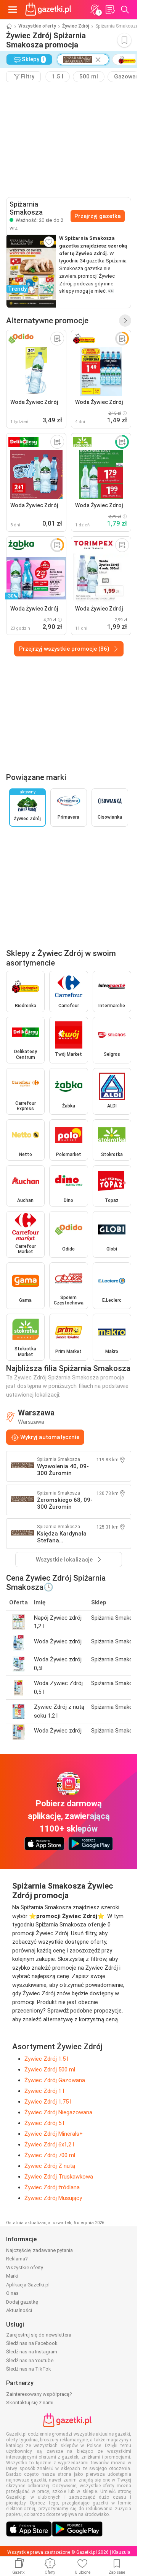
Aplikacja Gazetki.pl (28, 2285)
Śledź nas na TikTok (29, 2369)
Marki (12, 2276)
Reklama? (17, 2259)
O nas (12, 2293)
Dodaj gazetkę (22, 2302)
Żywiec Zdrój (76, 26)
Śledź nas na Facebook (32, 2343)
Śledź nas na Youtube (30, 2360)
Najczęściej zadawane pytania (39, 2250)
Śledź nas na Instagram (32, 2352)
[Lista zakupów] (110, 10)
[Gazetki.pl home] (50, 10)
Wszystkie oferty (37, 26)
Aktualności (19, 2310)
